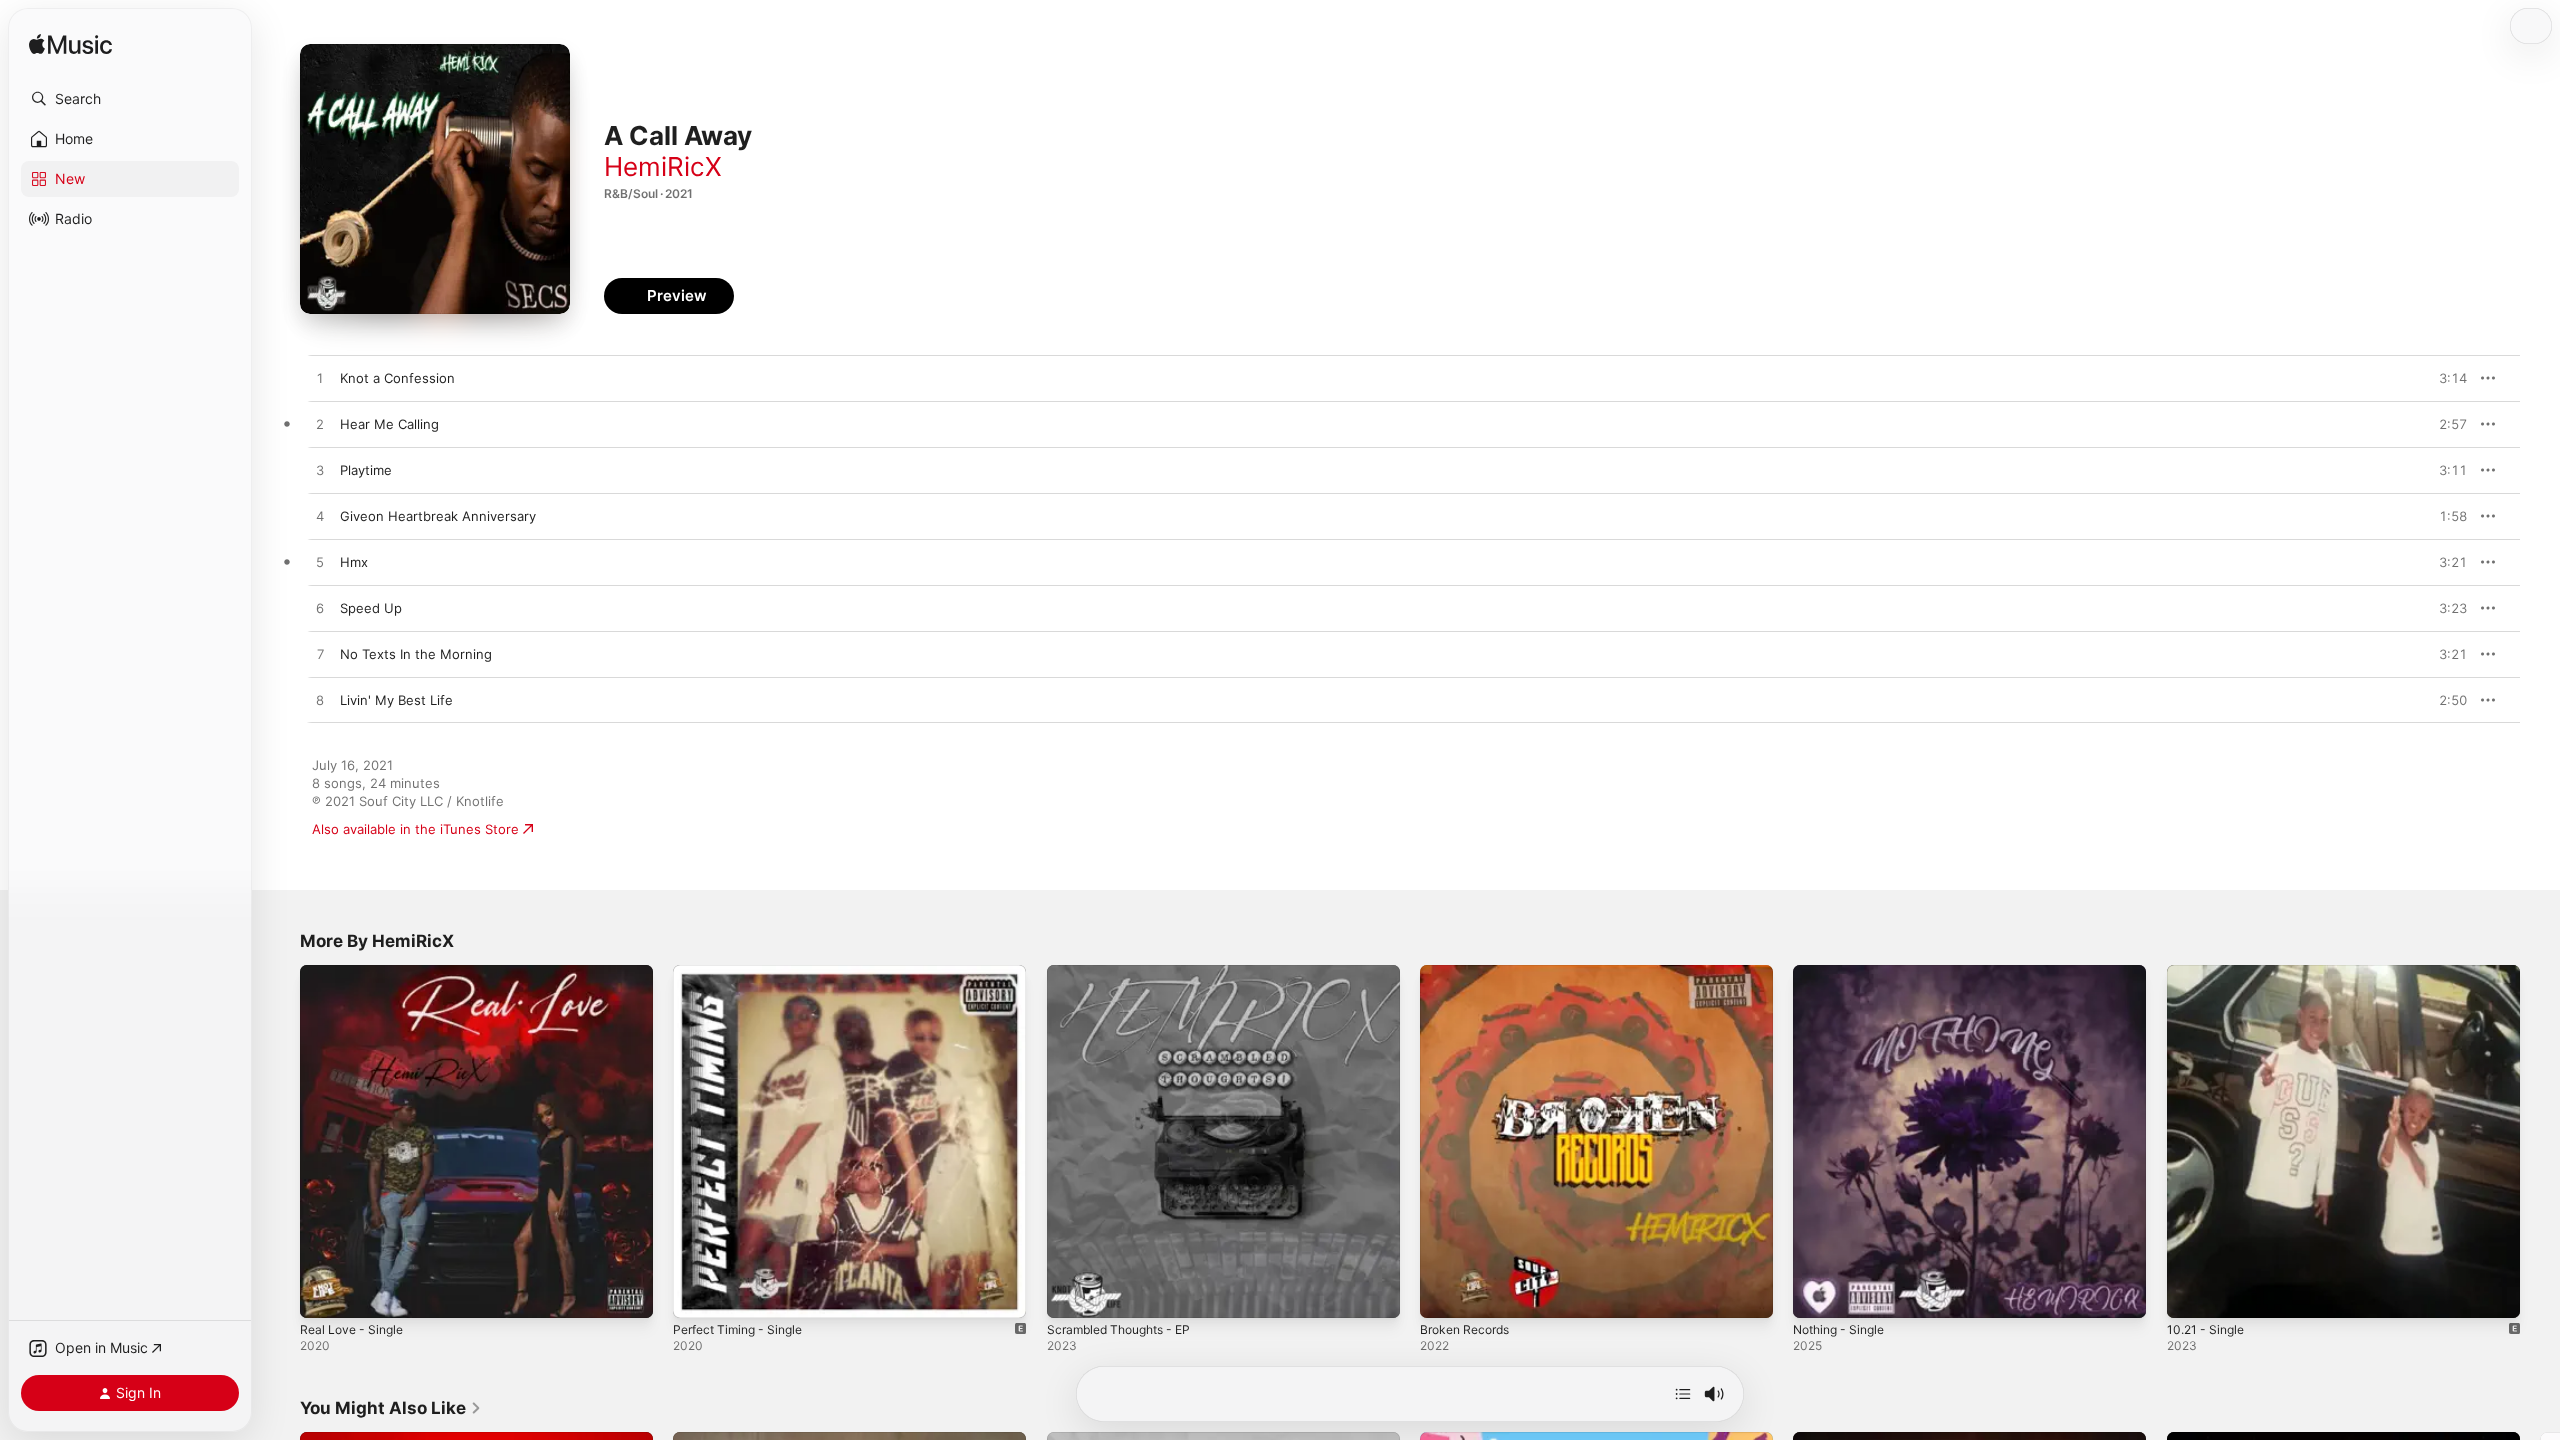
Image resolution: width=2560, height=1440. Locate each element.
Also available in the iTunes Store (415, 829)
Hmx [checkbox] (354, 562)
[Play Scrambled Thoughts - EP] (1072, 1293)
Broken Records (1469, 973)
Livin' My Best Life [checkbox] (396, 700)
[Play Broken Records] (1445, 1293)
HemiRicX (663, 166)
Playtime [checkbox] (366, 470)
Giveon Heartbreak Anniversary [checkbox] (438, 516)
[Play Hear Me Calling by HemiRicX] (320, 425)
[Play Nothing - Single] (1818, 1293)
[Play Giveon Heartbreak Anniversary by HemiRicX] (320, 517)
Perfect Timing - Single (744, 973)
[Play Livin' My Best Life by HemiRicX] (320, 701)
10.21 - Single (2209, 973)
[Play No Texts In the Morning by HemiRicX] (320, 655)
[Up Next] (1683, 1394)
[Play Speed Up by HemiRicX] (320, 609)
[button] (130, 99)
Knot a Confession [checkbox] (397, 378)
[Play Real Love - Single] (325, 1293)
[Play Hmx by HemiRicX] (320, 563)
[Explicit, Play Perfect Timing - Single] (698, 1293)
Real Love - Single (356, 973)
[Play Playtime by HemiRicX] (320, 471)
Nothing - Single (1844, 973)
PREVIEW (2445, 378)
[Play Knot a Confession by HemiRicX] (320, 379)
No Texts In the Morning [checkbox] (416, 654)
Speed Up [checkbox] (371, 608)
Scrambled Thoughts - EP (1126, 973)
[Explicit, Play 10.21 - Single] (2192, 1293)
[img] (70, 45)
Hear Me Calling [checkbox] (389, 424)
